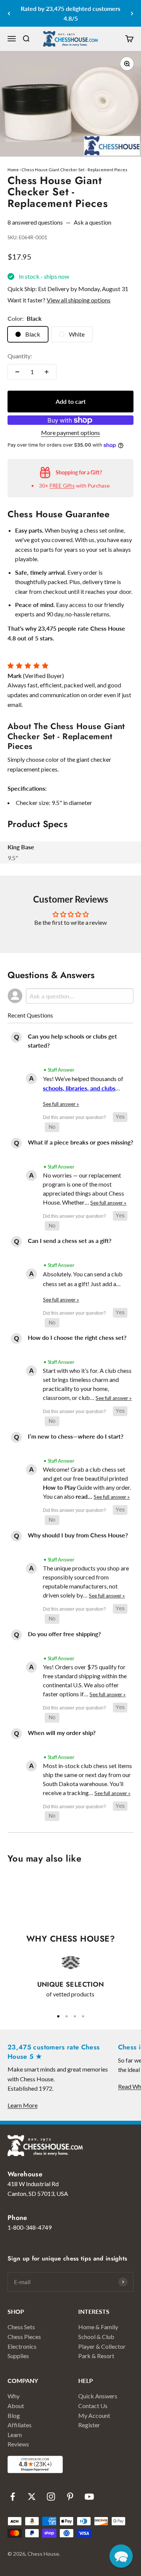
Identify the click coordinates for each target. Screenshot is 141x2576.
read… (85, 1496)
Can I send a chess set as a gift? (70, 1240)
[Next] (132, 13)
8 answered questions (35, 222)
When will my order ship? (62, 1733)
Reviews (18, 2444)
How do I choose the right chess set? (77, 1337)
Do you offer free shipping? (64, 1634)
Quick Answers (98, 2396)
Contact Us (93, 2406)
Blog (14, 2415)
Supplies (18, 2356)
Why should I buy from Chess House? (78, 1535)
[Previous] (9, 13)
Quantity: (20, 356)
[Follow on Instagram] (51, 2497)
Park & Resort (96, 2356)
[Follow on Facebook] (13, 2497)
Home (13, 170)
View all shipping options (79, 300)
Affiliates (20, 2425)
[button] (120, 1117)
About (16, 2406)
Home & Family (98, 2327)
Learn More (23, 2105)
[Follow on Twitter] (32, 2497)
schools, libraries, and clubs (79, 1088)
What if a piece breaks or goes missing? (80, 1142)
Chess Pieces (24, 2337)
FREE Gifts (62, 485)
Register (89, 2425)
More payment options (70, 433)
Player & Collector (102, 2346)
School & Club (96, 2337)
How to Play (59, 1487)
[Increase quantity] (47, 372)
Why (14, 2396)
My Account (94, 2415)
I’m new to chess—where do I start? (76, 1436)
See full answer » (61, 1104)
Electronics (22, 2346)
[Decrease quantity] (17, 372)
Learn (15, 2435)
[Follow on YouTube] (89, 2497)
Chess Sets (21, 2327)
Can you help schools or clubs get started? (72, 1041)
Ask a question (92, 222)
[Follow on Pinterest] (70, 2497)
